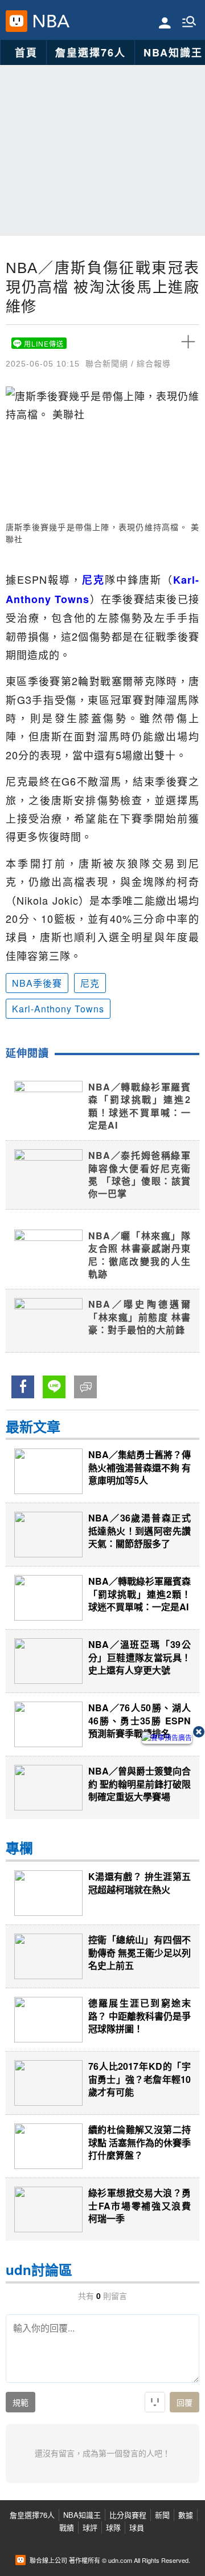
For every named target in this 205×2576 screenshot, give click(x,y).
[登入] (165, 22)
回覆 (184, 2403)
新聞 (162, 2515)
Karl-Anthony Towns (58, 1009)
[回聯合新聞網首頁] (17, 21)
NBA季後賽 (37, 983)
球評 (90, 2527)
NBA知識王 (82, 2515)
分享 (18, 1386)
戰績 (67, 2527)
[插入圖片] (155, 2402)
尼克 (90, 983)
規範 (20, 2403)
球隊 (113, 2527)
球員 (137, 2527)
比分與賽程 (128, 2515)
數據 (186, 2515)
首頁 (26, 52)
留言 (81, 1386)
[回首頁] (49, 21)
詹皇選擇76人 (91, 52)
